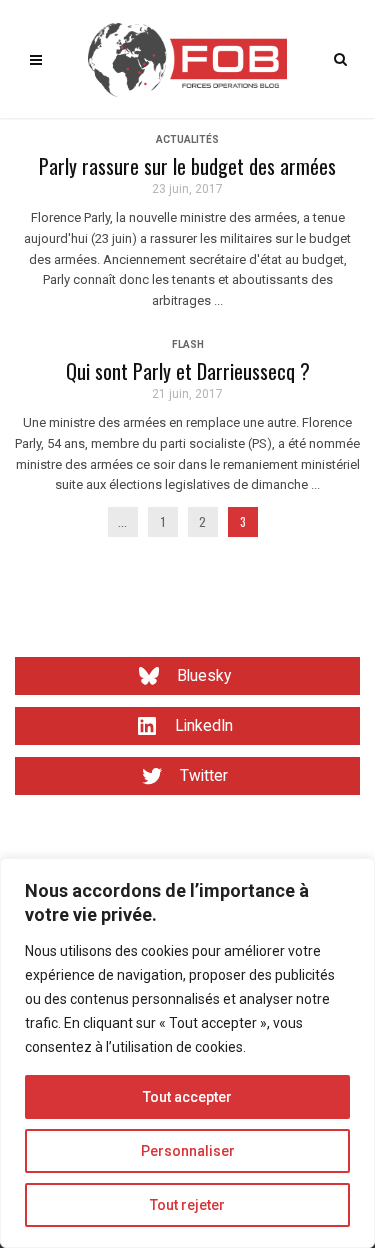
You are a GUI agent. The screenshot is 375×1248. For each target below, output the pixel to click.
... (122, 521)
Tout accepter (187, 1097)
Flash (188, 344)
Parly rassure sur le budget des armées (187, 166)
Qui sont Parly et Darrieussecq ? (188, 371)
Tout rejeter (187, 1205)
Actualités (187, 139)
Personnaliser (188, 1151)
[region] (187, 1053)
